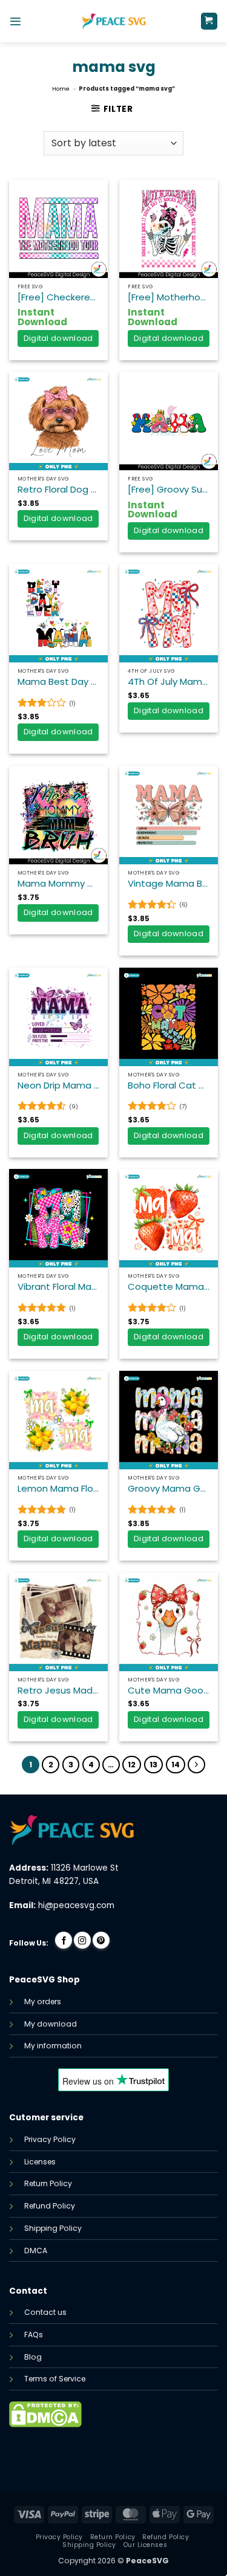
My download (51, 2024)
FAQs (34, 2335)
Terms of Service (55, 2379)
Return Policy (48, 2183)
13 (153, 1765)
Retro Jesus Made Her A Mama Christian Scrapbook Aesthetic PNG (58, 1691)
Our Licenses (145, 2545)
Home (61, 89)
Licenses (40, 2162)
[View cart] (209, 21)
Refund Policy (50, 2206)
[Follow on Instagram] (82, 1940)
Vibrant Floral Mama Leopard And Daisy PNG (58, 1287)
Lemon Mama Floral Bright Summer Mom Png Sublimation (58, 1489)
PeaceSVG (147, 2561)
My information (53, 2046)
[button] (15, 21)
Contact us (45, 2312)
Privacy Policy (50, 2139)
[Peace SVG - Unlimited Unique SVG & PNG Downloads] (114, 21)
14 (176, 1765)
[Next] (196, 1765)
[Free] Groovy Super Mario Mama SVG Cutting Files (169, 490)
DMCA (36, 2251)
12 (132, 1765)
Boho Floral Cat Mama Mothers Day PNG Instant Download (169, 1086)
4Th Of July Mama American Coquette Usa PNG (169, 682)
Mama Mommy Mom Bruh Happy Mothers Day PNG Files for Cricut (58, 884)
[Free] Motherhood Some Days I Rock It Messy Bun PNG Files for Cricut (169, 297)
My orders (43, 2002)
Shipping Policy (53, 2228)
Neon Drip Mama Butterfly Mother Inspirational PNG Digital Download (58, 1086)
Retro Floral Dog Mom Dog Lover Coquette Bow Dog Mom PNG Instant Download (58, 490)
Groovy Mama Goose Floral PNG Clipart (169, 1489)
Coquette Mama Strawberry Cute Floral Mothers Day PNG (169, 1287)
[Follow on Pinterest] (101, 1940)
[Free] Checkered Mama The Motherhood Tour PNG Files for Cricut (58, 297)
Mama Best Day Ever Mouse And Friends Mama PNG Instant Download (58, 682)
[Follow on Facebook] (64, 1940)
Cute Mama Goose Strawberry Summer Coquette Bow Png (169, 1691)
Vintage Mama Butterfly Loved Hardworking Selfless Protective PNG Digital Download (169, 884)
